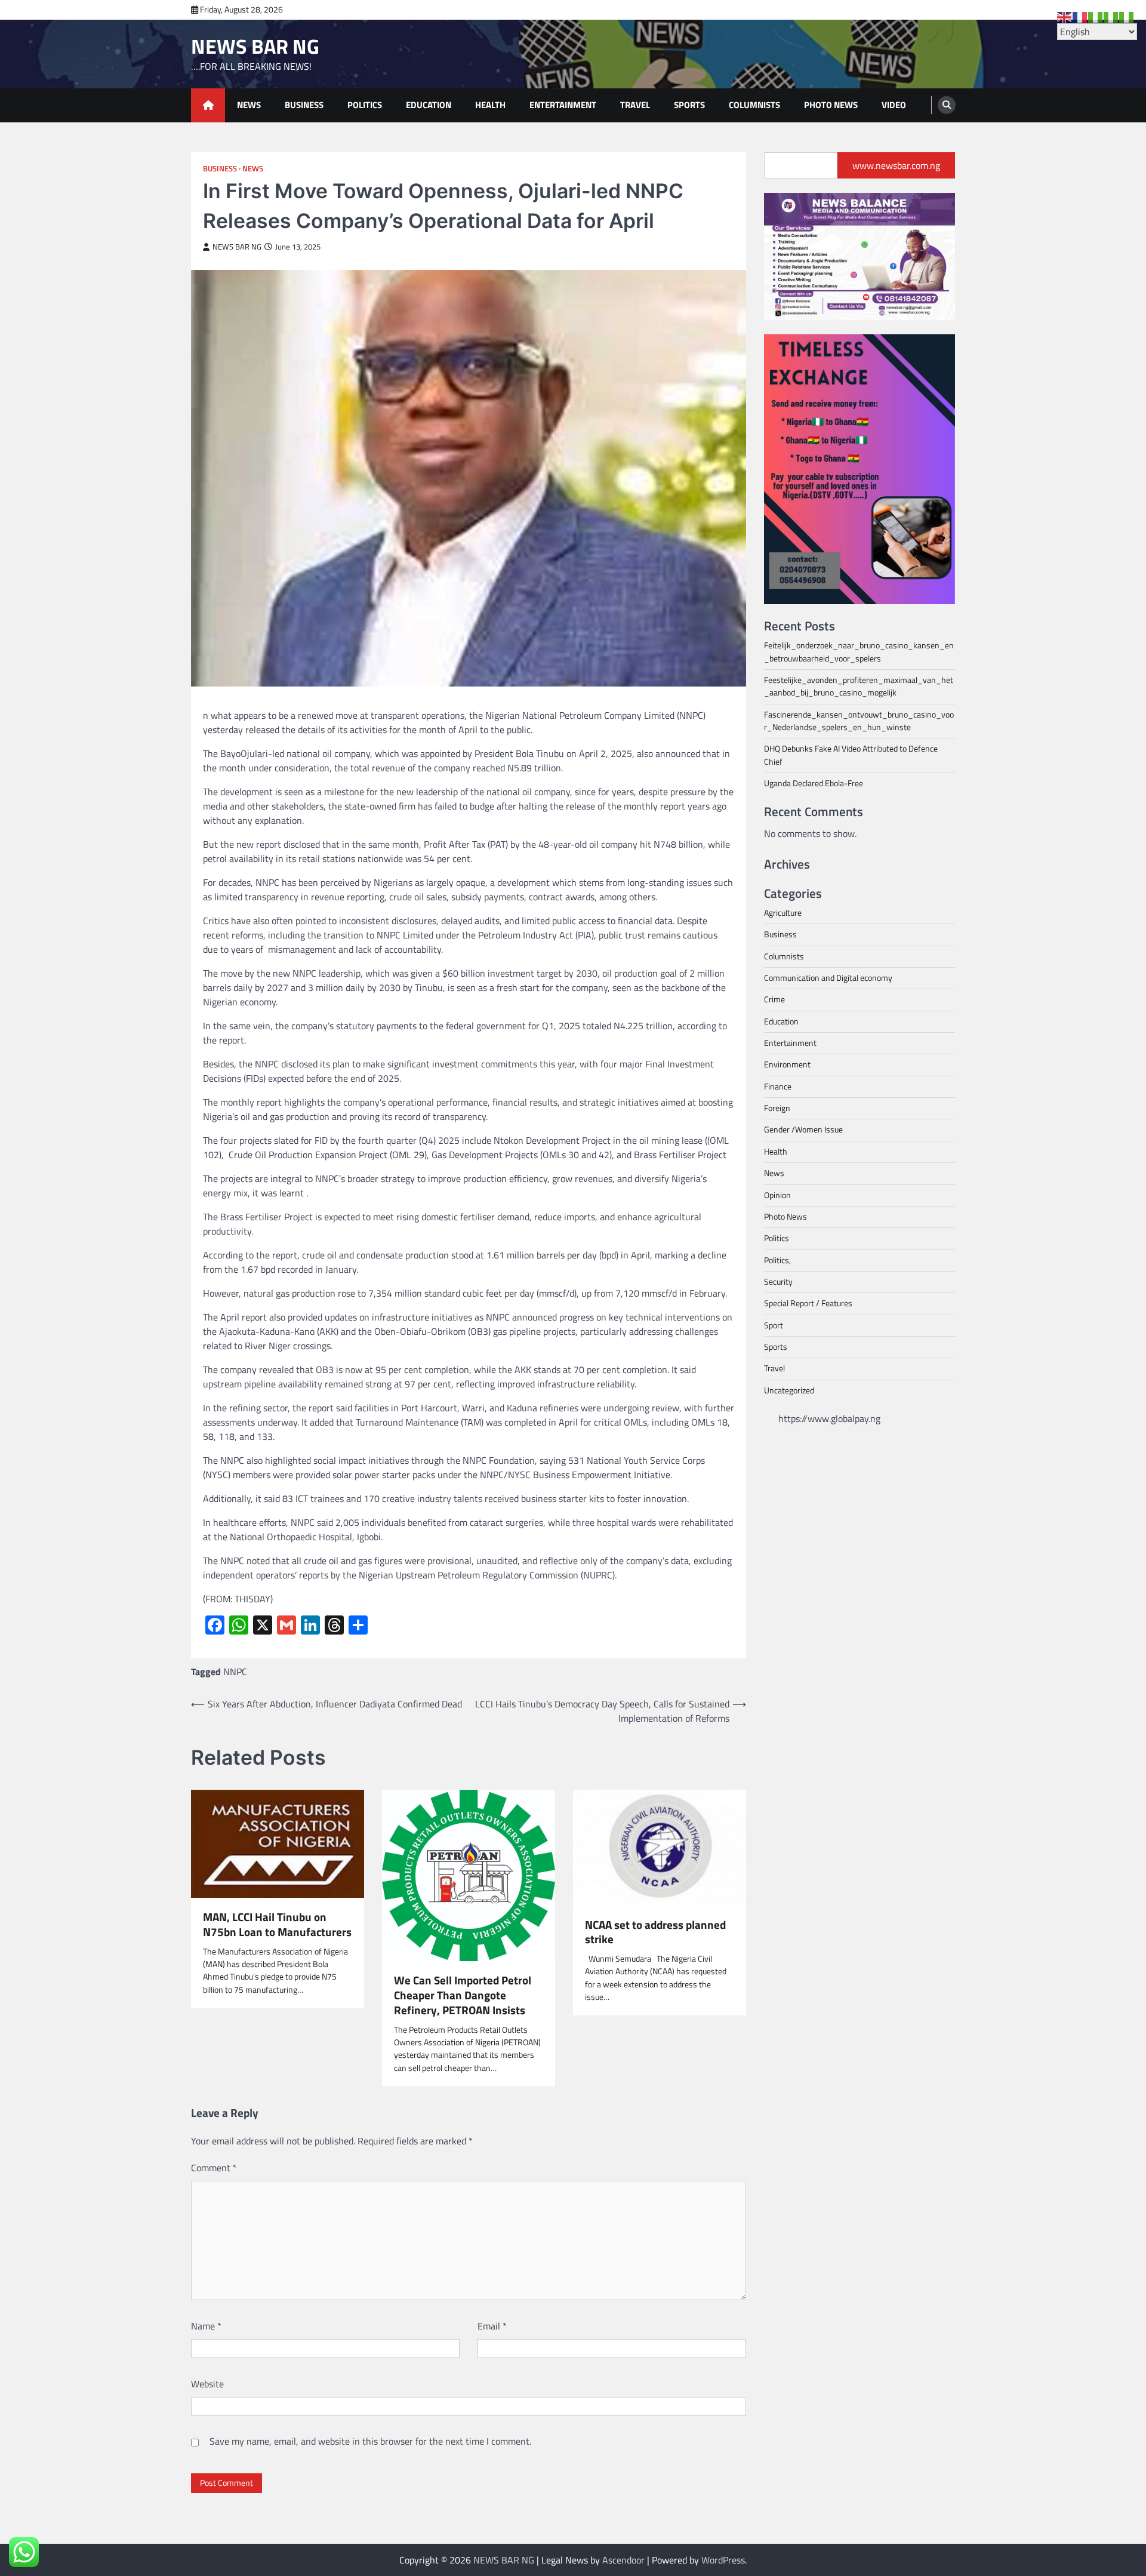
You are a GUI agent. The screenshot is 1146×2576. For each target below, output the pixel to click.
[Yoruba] (1127, 16)
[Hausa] (1096, 16)
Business (304, 105)
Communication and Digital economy (828, 978)
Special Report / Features (808, 1303)
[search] (947, 105)
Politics (365, 105)
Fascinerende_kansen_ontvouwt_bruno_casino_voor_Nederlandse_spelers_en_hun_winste (859, 720)
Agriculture (783, 913)
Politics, (777, 1260)
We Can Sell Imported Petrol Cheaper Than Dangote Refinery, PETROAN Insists (463, 1995)
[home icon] (208, 105)
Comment (214, 2168)
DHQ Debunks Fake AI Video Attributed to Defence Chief (851, 755)
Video (894, 105)
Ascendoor (623, 2560)
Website (207, 2384)
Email (492, 2326)
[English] (1065, 16)
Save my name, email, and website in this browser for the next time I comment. (370, 2441)
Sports (689, 105)
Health (490, 105)
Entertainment (563, 105)
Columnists (754, 105)
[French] (1080, 16)
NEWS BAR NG (255, 46)
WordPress (723, 2560)
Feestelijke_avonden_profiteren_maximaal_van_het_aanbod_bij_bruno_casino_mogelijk (859, 686)
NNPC (235, 1672)
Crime (774, 999)
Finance (778, 1086)
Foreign (777, 1108)
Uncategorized (789, 1390)
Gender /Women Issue (803, 1129)
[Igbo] (1111, 16)
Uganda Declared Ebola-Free (814, 783)
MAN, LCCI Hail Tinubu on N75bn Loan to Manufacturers (277, 1925)
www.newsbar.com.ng (896, 165)
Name (206, 2326)
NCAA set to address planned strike (655, 1932)
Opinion (777, 1195)
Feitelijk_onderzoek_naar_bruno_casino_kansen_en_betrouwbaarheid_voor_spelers (859, 652)
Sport (774, 1325)
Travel (635, 105)
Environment (787, 1064)
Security (778, 1282)
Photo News (831, 105)
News (249, 105)
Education (429, 105)
